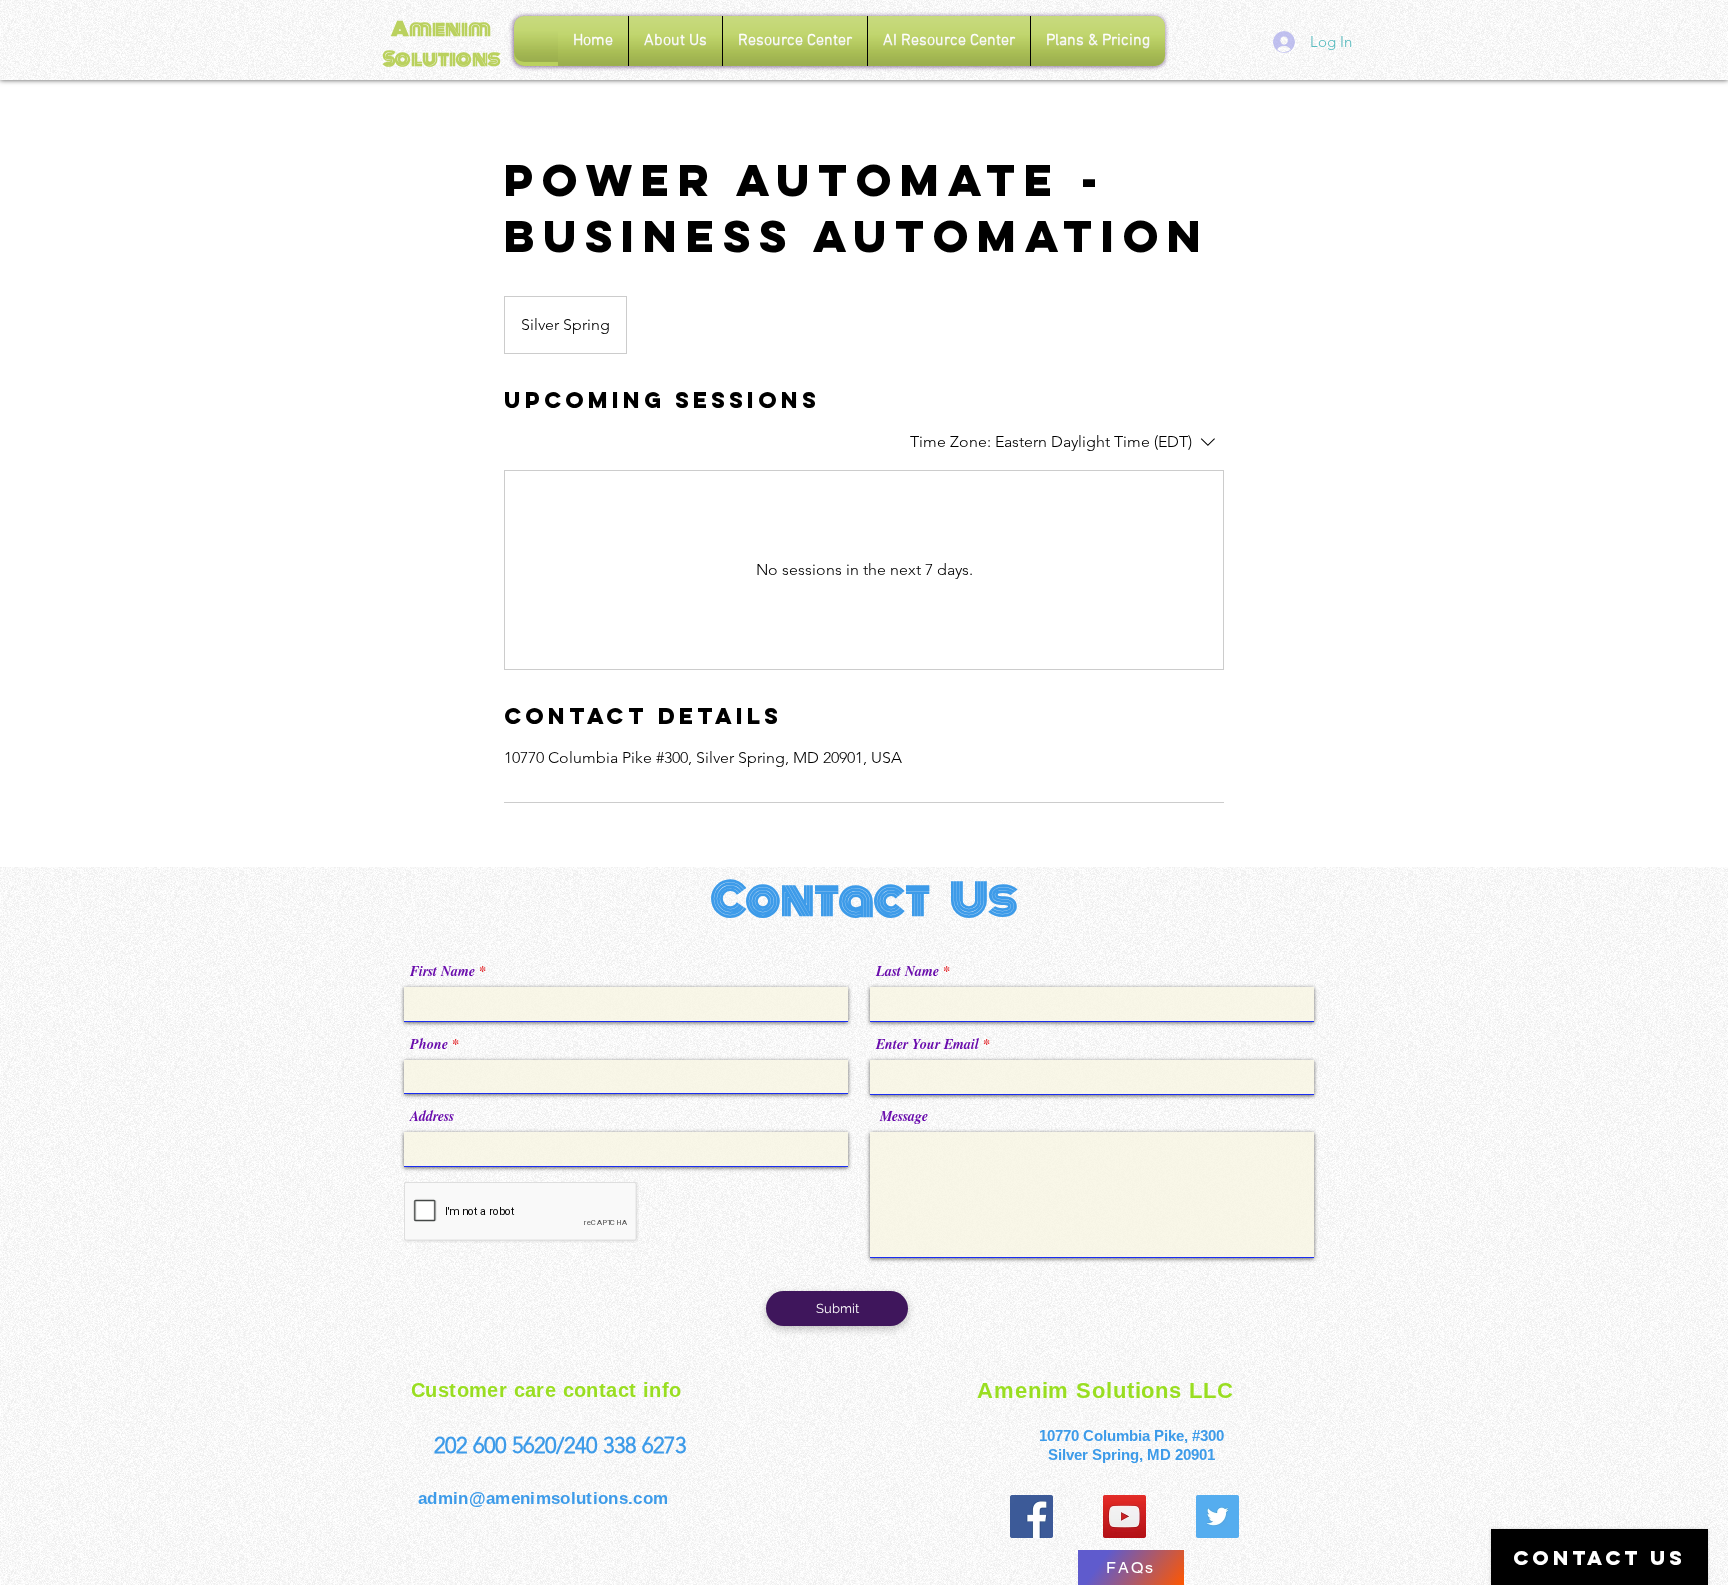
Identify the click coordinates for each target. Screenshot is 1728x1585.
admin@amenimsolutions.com (543, 1498)
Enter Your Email (927, 1044)
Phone (429, 1044)
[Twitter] (1217, 1516)
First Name (442, 971)
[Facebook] (1031, 1516)
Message (904, 1116)
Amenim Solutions (441, 44)
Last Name (907, 971)
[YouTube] (1124, 1516)
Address (432, 1116)
